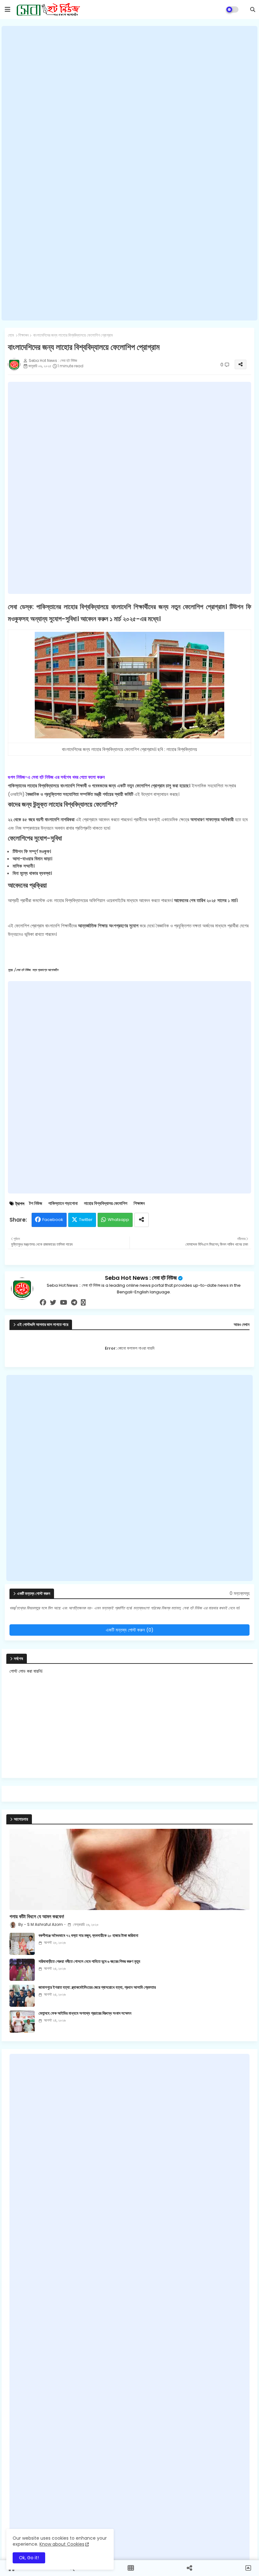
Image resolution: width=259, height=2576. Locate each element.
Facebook (53, 1220)
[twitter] (53, 1303)
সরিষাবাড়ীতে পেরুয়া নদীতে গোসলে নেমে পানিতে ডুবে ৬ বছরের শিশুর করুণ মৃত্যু (89, 1962)
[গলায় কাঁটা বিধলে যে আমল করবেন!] (129, 1869)
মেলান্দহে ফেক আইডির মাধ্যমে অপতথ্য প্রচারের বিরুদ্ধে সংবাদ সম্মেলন (85, 2013)
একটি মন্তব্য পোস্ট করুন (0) (130, 1630)
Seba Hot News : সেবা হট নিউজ (141, 1278)
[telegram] (74, 1303)
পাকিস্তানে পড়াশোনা (63, 1203)
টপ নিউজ (36, 1203)
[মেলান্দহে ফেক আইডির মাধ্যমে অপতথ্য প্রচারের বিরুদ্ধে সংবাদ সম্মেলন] (22, 2022)
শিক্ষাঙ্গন (24, 335)
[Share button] (142, 1220)
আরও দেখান (242, 1325)
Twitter (86, 1220)
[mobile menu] (8, 9)
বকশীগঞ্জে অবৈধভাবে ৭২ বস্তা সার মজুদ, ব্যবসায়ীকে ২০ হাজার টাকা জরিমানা (88, 1936)
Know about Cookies (62, 2544)
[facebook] (43, 1303)
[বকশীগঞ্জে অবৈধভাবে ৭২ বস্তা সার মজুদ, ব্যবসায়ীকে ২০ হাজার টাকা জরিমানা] (22, 1944)
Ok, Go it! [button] (29, 2558)
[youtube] (64, 1303)
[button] (253, 9)
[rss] (83, 1303)
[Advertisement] (129, 173)
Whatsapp (118, 1220)
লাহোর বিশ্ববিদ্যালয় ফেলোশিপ (106, 1203)
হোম (11, 335)
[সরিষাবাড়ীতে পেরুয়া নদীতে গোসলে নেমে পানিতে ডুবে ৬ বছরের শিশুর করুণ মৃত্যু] (22, 1970)
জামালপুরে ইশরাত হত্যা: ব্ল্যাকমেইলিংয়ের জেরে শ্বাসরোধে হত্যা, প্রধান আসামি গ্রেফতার (97, 1987)
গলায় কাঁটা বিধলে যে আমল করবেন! (37, 1917)
